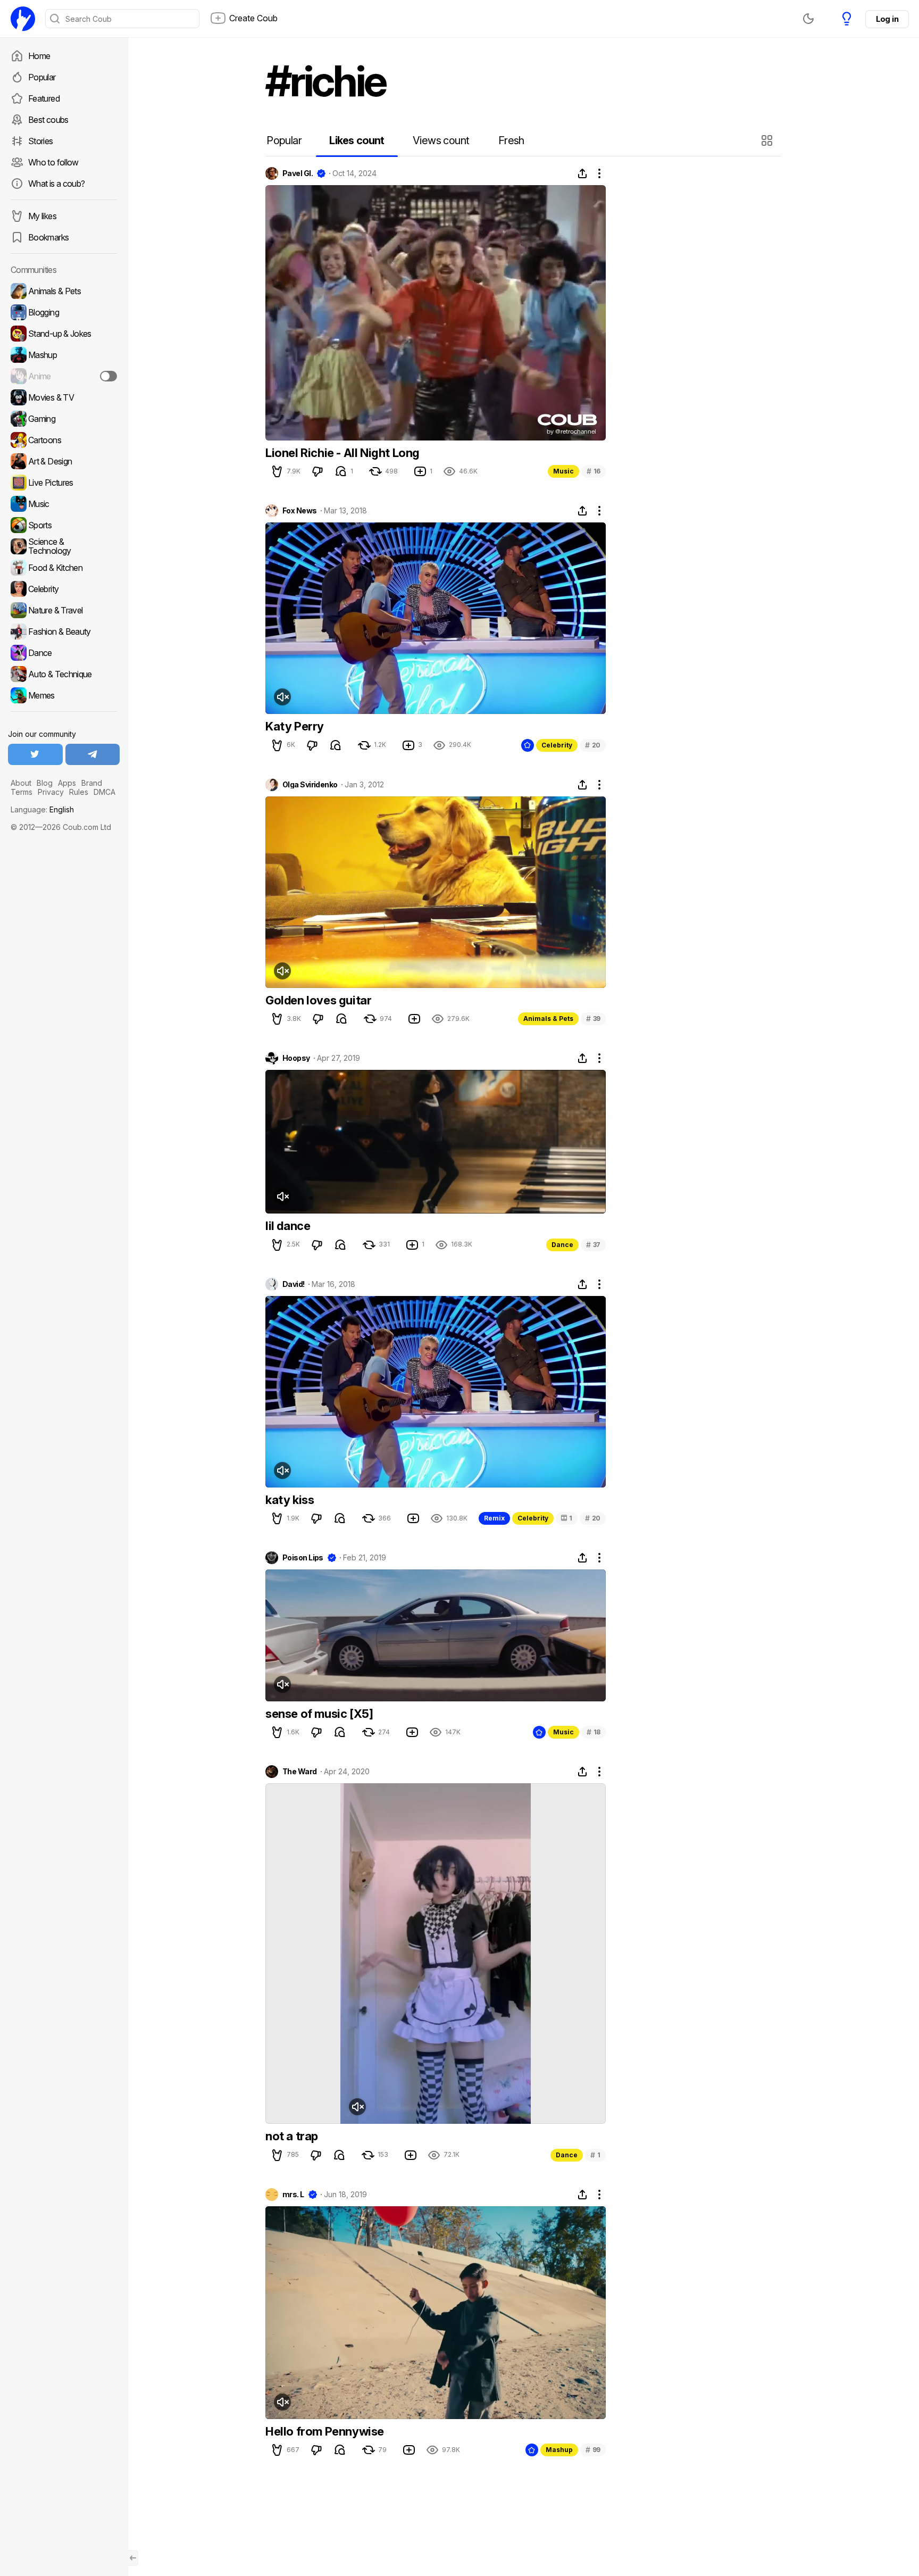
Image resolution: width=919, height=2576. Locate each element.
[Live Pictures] (64, 483)
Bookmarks (48, 237)
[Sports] (64, 525)
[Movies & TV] (64, 397)
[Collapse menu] (133, 2558)
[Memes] (64, 695)
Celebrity (557, 745)
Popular (42, 77)
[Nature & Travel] (64, 610)
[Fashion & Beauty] (64, 631)
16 (594, 471)
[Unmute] (282, 697)
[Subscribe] (108, 376)
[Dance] (64, 653)
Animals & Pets (548, 1019)
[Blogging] (64, 312)
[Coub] (23, 19)
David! (294, 1284)
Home (39, 56)
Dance (562, 1245)
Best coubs (48, 120)
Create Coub (253, 18)
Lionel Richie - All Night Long (342, 453)
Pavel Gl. (298, 173)
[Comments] (341, 471)
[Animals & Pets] (64, 291)
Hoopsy (296, 1058)
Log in (887, 19)
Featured (44, 98)
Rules (79, 792)
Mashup (559, 2450)
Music (563, 471)
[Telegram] (93, 754)
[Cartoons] (64, 440)
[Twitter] (35, 754)
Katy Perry (295, 726)
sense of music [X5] (319, 1714)
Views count (441, 140)
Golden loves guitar (318, 1000)
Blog (45, 783)
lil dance (288, 1226)
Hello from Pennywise (325, 2431)
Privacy (51, 792)
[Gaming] (64, 419)
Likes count (357, 140)
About (21, 783)
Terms (22, 792)
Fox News (300, 511)
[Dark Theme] (808, 19)
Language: (42, 809)
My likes (42, 216)
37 (593, 1245)
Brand (92, 783)
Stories (41, 141)
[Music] (64, 504)
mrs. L (293, 2195)
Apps (67, 783)
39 (593, 1019)
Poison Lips (303, 1558)
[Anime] (64, 376)
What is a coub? (56, 184)
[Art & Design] (64, 461)
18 (594, 1732)
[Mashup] (64, 355)
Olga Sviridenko (310, 785)
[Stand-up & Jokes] (64, 334)
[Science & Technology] (64, 546)
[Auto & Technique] (64, 674)
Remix (494, 1518)
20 (593, 745)
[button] (768, 140)
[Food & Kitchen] (64, 568)
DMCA (105, 792)
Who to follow (53, 162)
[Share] (582, 173)
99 (593, 2450)
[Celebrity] (64, 589)
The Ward (300, 1772)
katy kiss (290, 1500)
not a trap (292, 2136)
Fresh (511, 140)
